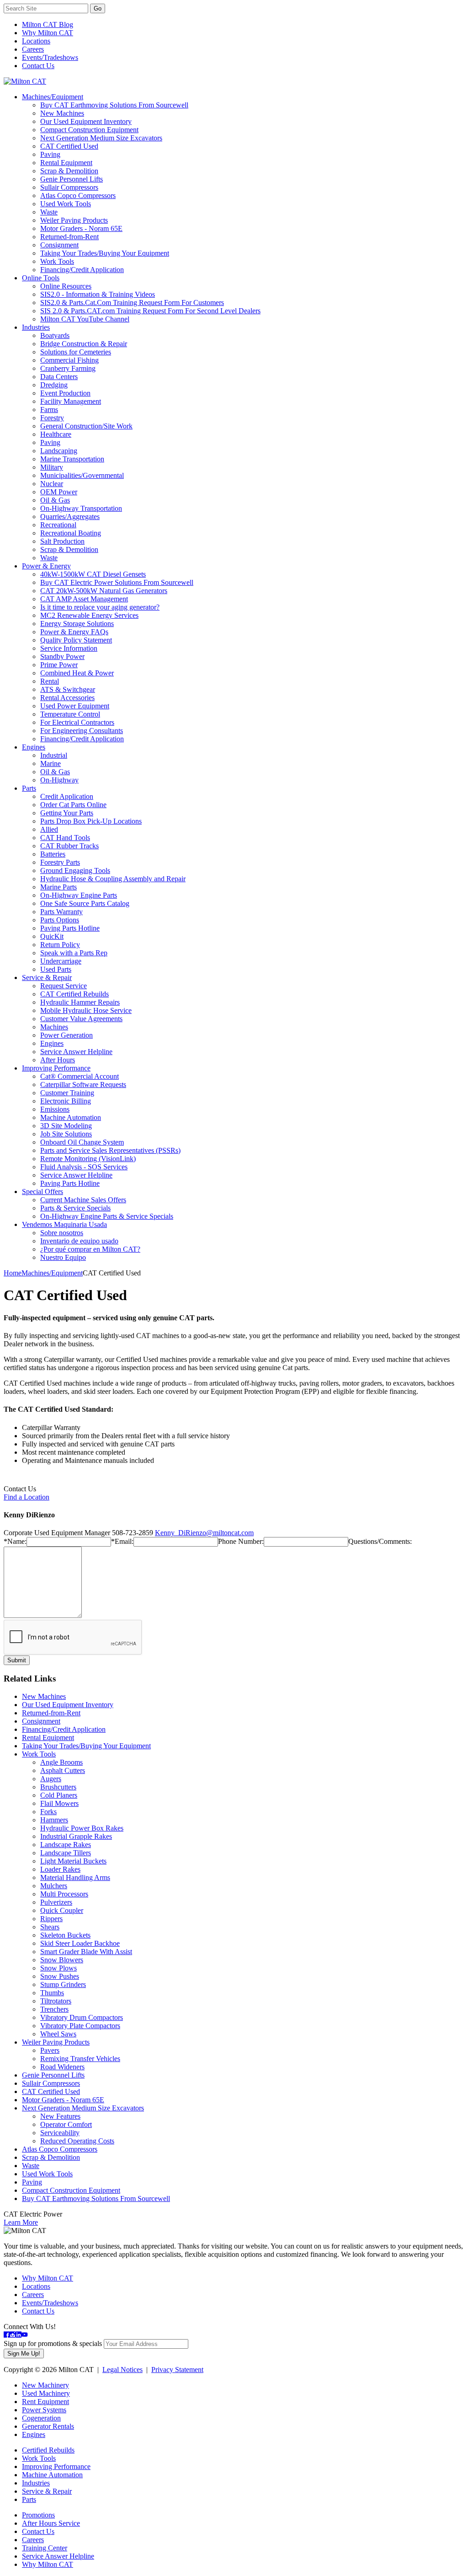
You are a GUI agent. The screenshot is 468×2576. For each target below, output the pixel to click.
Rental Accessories (67, 698)
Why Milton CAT (48, 33)
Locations (36, 41)
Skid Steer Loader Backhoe (80, 1943)
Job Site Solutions (66, 1134)
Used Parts (56, 969)
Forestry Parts (60, 862)
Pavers (50, 2050)
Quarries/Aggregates (70, 517)
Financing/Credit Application (82, 270)
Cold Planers (59, 1795)
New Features (60, 2116)
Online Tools (41, 278)
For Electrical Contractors (77, 722)
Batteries (53, 854)
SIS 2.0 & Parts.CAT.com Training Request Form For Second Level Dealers (150, 311)
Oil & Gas (55, 500)
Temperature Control (70, 714)
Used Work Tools (66, 204)
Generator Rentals (48, 2426)
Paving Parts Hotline (70, 928)
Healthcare (56, 434)
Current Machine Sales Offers (83, 1200)
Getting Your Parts (67, 813)
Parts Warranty (61, 912)
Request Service (64, 986)
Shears (50, 1927)
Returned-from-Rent (69, 237)
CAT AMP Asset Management (84, 599)
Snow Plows (58, 1968)
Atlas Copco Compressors (78, 195)
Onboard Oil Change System (82, 1142)
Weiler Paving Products (74, 220)
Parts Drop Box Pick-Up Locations (91, 821)
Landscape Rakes (66, 1845)
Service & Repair (47, 977)
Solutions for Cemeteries (76, 352)
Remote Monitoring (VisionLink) (88, 1159)
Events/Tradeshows (50, 57)
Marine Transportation (72, 459)
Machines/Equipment (53, 97)
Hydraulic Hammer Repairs (80, 1002)
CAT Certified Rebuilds (74, 994)
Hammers (54, 1820)
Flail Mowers (59, 1803)
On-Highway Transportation (81, 508)
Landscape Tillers (66, 1853)
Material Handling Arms (75, 1877)
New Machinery (45, 2385)
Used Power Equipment (75, 706)
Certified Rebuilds (48, 2450)
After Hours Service (51, 2523)
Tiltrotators (56, 2001)
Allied (49, 829)
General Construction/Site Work (86, 426)
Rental (50, 681)
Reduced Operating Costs (77, 2141)
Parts (29, 788)
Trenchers (54, 2009)
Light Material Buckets (73, 1861)
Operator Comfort (66, 2124)
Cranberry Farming (68, 368)
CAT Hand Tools (65, 838)
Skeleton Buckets (65, 1935)
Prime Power (59, 665)
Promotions (38, 2515)
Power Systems (44, 2410)
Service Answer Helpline (76, 1052)
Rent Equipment (45, 2402)
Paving (50, 154)
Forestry (52, 418)
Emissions (55, 1109)
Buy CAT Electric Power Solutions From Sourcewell (117, 582)
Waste (49, 212)
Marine (51, 763)
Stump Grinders (63, 1984)
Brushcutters (58, 1787)
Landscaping (59, 451)
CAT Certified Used (69, 146)
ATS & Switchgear (68, 689)
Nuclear (52, 484)
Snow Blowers (62, 1960)
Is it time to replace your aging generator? (100, 607)
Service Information (69, 648)
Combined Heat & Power (77, 673)
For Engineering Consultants (82, 731)
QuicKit (52, 936)
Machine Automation (71, 1117)
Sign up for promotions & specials (53, 2343)
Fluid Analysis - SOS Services (84, 1167)
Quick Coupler (62, 1910)
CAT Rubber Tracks (69, 846)
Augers (51, 1779)
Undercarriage (61, 961)
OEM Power (59, 492)
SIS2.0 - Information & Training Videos (98, 294)
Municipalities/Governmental (82, 475)
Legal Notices (122, 2370)
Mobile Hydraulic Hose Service (86, 1010)
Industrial (54, 755)
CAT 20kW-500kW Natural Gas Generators (104, 591)
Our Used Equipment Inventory (86, 121)
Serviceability (60, 2133)
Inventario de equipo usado (79, 1241)
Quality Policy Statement (76, 640)
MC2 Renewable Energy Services (89, 615)
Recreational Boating (71, 533)
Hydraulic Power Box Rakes (82, 1828)
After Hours (58, 1060)
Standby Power (62, 656)
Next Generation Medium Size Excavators (101, 138)
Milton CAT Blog (48, 24)
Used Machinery (46, 2393)
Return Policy (60, 945)
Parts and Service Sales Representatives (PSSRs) (110, 1150)
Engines (34, 747)
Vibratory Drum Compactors (82, 2017)
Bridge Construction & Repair (84, 344)
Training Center (45, 2548)
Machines (54, 1027)
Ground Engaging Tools (75, 870)
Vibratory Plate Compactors (80, 2026)
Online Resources (66, 286)
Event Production (65, 393)
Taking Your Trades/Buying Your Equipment (105, 253)
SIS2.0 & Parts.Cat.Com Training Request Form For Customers (132, 303)
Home (13, 1273)
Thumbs (52, 1993)
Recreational (58, 525)
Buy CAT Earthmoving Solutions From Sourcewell (114, 105)
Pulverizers (56, 1902)
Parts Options (60, 920)
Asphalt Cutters (63, 1770)
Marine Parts (58, 887)
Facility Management (71, 401)
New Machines (62, 113)
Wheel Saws (58, 2034)
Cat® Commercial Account (80, 1076)
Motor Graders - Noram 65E (81, 228)
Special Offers (43, 1192)
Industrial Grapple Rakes (76, 1836)
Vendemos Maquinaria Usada (64, 1224)
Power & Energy (46, 566)
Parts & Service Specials (75, 1208)
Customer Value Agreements (81, 1019)
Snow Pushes (60, 1976)
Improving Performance (56, 1068)
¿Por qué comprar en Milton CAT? (90, 1249)
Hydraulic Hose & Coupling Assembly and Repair (113, 879)
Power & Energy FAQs (74, 632)
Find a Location (27, 1497)
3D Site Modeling (66, 1126)
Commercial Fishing (69, 360)
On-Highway (59, 780)
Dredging (54, 385)
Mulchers (54, 1886)
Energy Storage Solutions (77, 624)
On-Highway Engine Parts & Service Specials (107, 1216)
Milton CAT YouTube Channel (85, 319)
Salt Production (62, 541)
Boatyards (55, 335)
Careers (33, 49)
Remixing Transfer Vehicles (80, 2059)
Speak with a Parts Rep (74, 953)
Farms (49, 410)
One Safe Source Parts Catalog (85, 903)
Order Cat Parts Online (73, 805)
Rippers (51, 1919)
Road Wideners (62, 2067)
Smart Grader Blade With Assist (86, 1952)
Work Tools (57, 261)
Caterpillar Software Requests (83, 1084)
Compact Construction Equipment (89, 130)
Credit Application (67, 796)
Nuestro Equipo (63, 1257)
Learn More (21, 2222)
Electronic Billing (66, 1101)
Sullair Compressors (69, 187)
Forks (48, 1812)
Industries (36, 327)
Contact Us (38, 66)
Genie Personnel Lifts (72, 179)
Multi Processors (64, 1894)
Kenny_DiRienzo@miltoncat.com (204, 1533)
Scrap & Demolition (69, 171)
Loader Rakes (60, 1869)
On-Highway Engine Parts (79, 895)
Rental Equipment (66, 163)
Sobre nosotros (62, 1233)
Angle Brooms (61, 1762)
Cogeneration (41, 2418)
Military (52, 467)
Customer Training (67, 1093)
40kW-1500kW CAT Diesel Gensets (93, 574)
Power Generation (66, 1035)
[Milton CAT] (25, 81)
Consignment (59, 245)
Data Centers (59, 377)
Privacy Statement (177, 2370)
